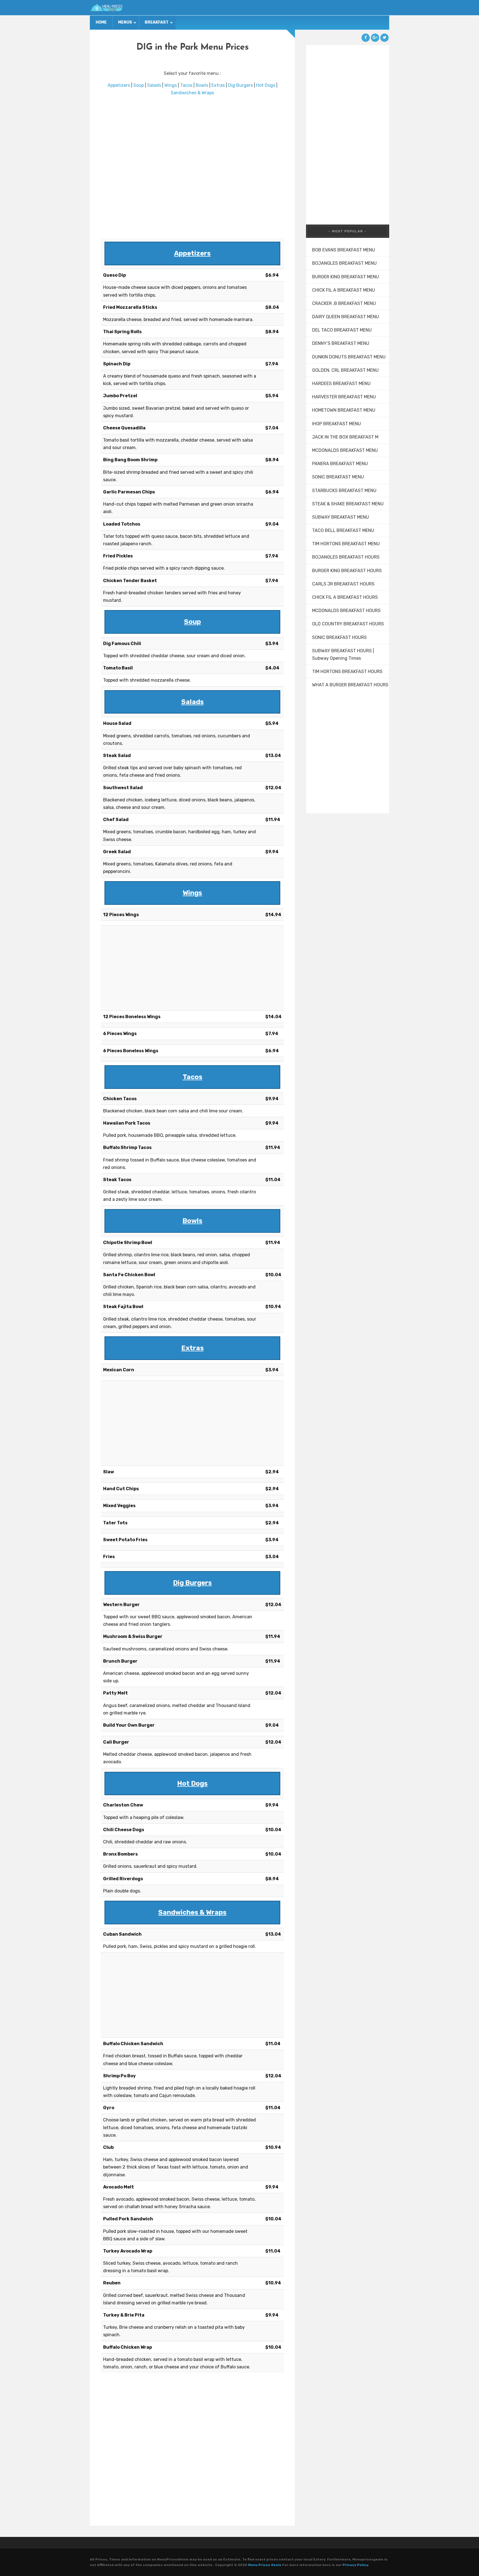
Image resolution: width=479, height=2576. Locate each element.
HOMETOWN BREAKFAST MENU (344, 410)
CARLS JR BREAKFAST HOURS (343, 584)
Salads (154, 85)
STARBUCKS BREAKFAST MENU (344, 491)
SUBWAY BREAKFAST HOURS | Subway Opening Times (343, 654)
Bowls (202, 85)
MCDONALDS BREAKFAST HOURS (346, 611)
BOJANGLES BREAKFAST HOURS (346, 557)
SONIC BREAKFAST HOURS (339, 637)
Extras (218, 85)
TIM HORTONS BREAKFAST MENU (346, 544)
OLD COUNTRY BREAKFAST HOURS (348, 624)
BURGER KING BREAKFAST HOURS (347, 571)
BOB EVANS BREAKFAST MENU (344, 250)
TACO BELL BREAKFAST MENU (343, 530)
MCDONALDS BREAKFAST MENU (345, 450)
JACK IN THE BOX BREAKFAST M (345, 437)
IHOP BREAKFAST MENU (337, 424)
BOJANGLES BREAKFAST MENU (344, 263)
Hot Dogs (266, 85)
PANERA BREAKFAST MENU (340, 464)
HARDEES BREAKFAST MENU (341, 384)
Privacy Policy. (356, 2565)
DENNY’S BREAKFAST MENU (341, 343)
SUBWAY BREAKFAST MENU (341, 517)
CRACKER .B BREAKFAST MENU (344, 303)
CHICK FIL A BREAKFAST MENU (344, 290)
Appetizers (119, 85)
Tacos (186, 85)
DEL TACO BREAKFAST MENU (342, 330)
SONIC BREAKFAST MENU (338, 477)
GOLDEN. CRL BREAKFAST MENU (345, 370)
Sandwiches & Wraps (192, 93)
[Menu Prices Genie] (106, 8)
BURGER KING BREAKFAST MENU (346, 277)
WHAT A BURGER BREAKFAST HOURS (350, 685)
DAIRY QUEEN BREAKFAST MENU (346, 317)
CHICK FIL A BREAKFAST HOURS (345, 597)
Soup (139, 85)
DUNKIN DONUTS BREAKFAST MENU (349, 357)
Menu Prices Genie (265, 2565)
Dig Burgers (240, 85)
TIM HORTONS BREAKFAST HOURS (347, 672)
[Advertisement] (192, 167)
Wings (171, 85)
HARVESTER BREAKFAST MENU (344, 397)
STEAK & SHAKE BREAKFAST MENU (348, 504)
